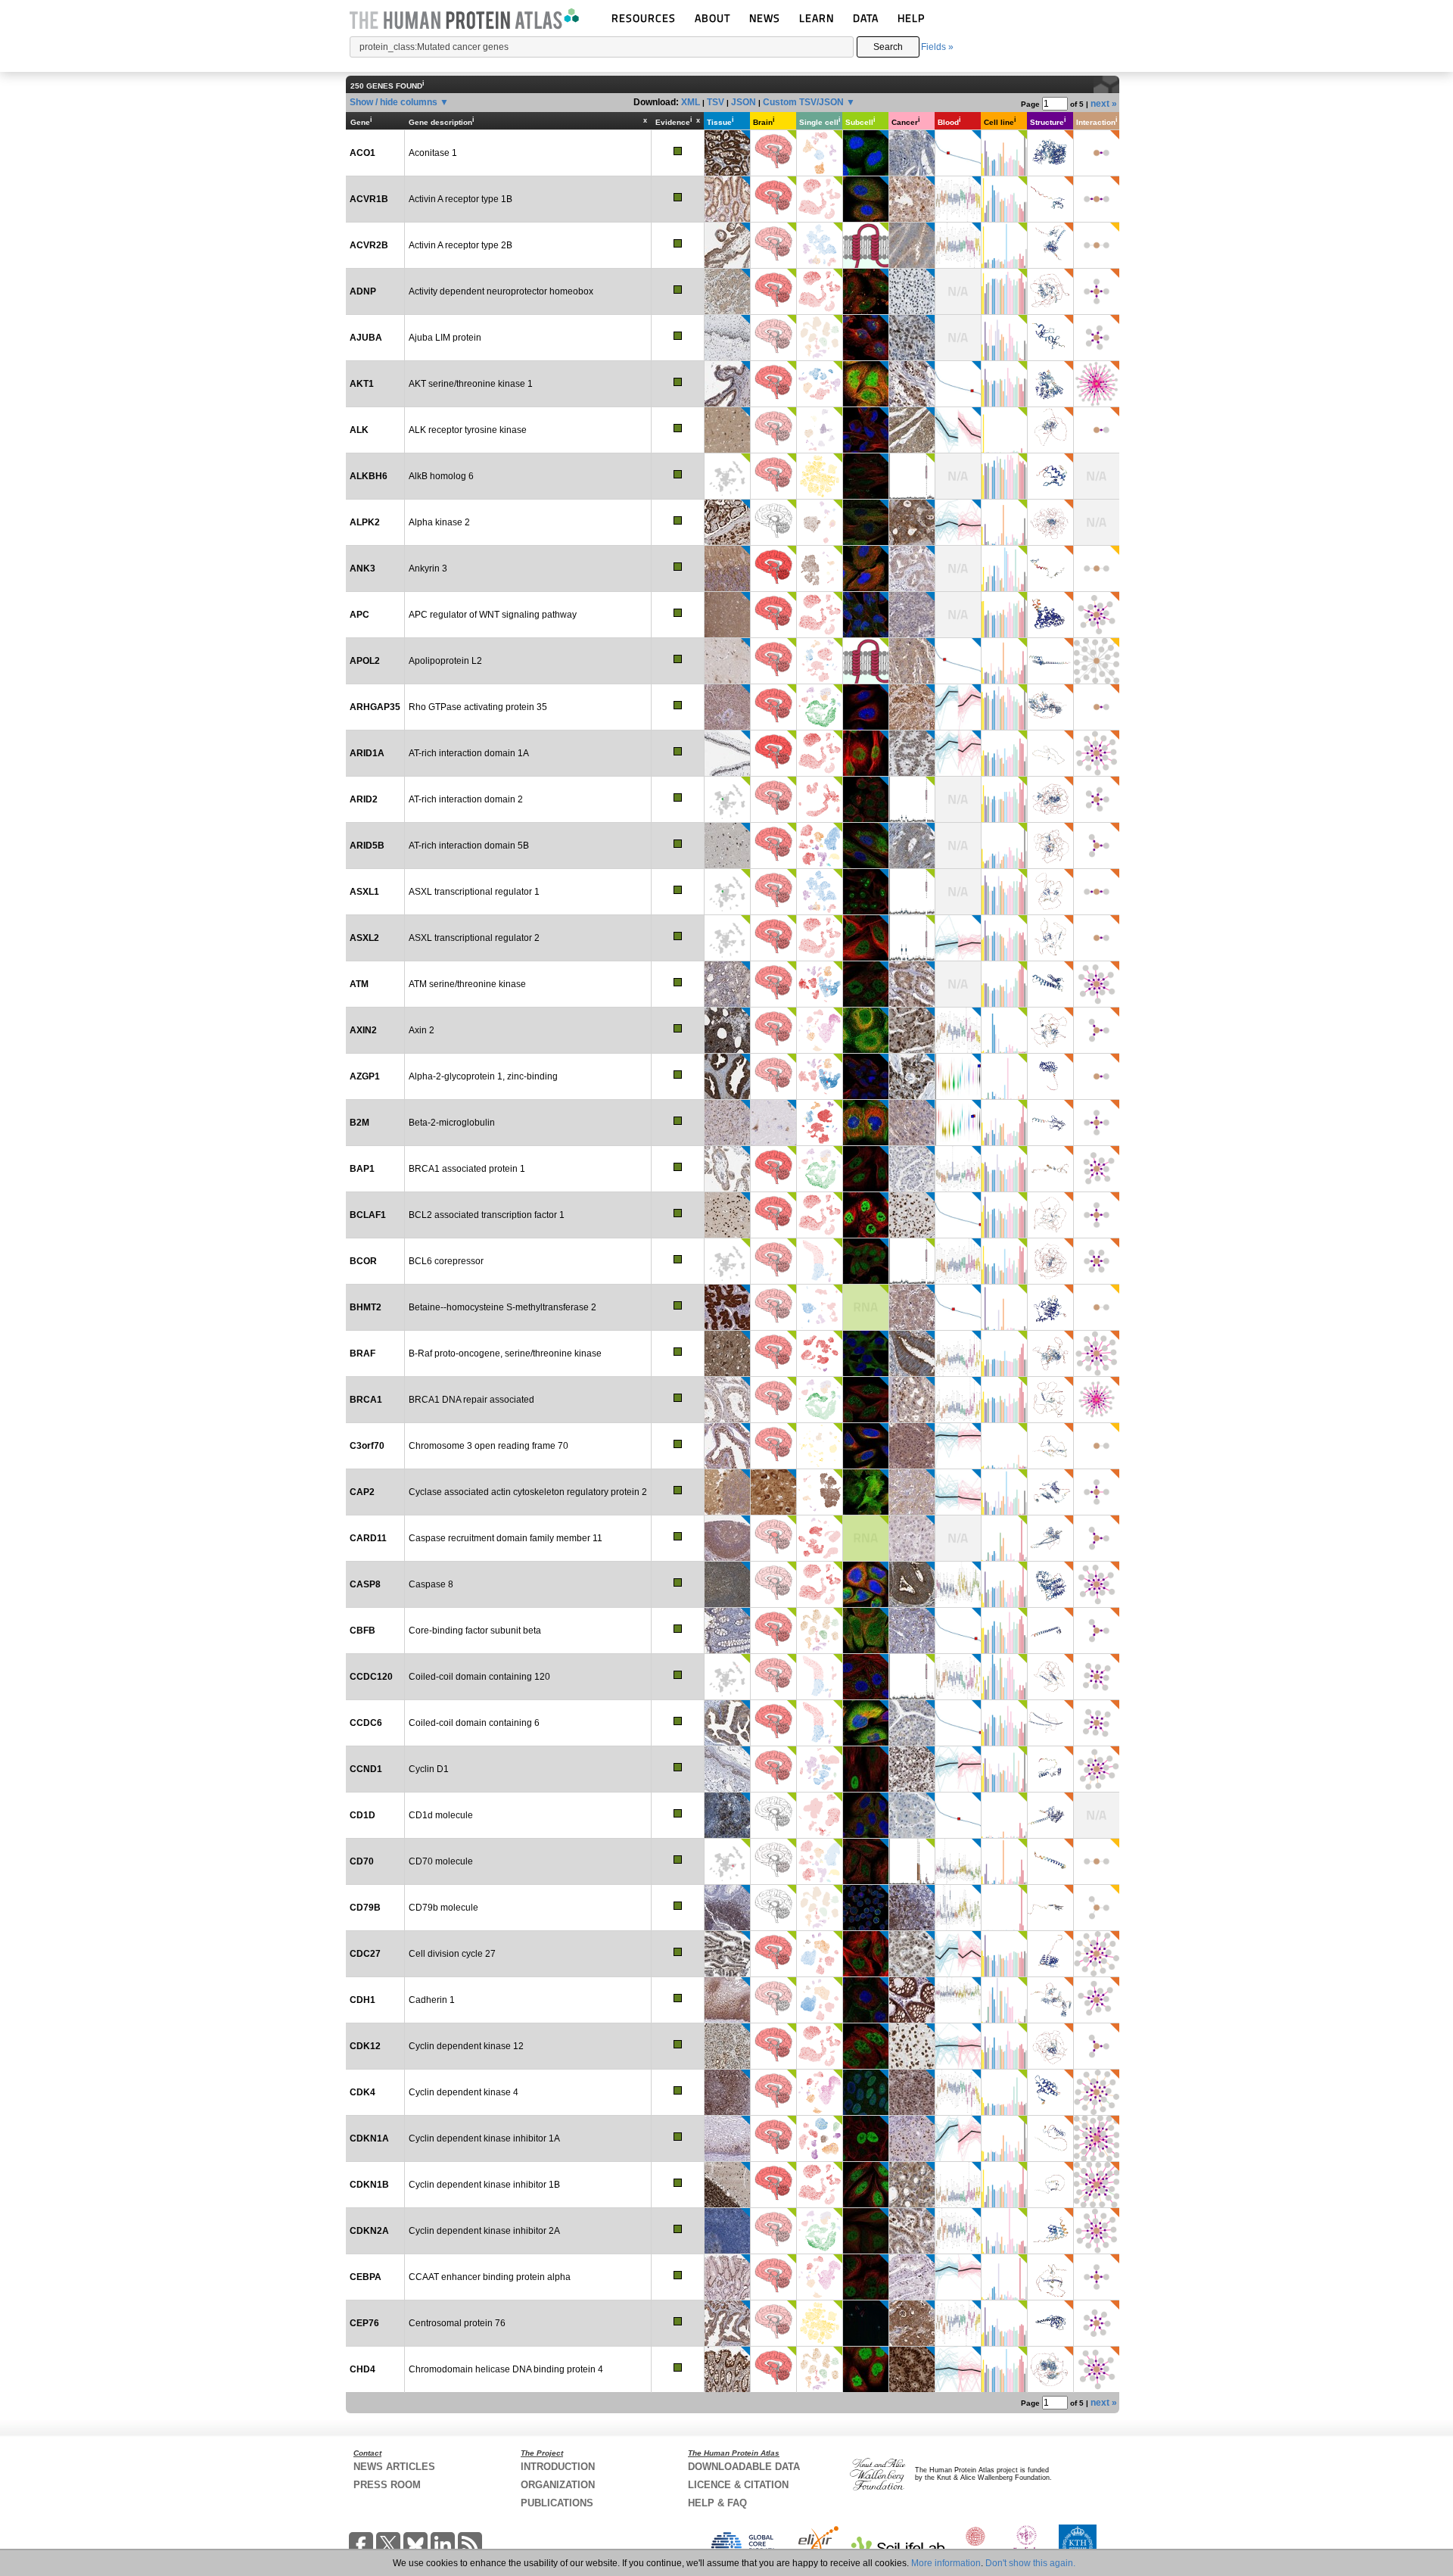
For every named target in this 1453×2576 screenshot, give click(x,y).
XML (691, 102)
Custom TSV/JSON (803, 102)
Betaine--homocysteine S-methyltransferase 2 (502, 1307)
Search (888, 47)
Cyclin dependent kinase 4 (464, 2092)
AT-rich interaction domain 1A (469, 753)
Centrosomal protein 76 (457, 2323)
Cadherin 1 (432, 2000)
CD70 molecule (441, 1861)
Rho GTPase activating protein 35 (478, 707)
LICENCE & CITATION (738, 2485)
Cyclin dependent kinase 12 (466, 2046)
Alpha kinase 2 (439, 522)
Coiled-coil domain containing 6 (474, 1723)
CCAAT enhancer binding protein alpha (490, 2277)
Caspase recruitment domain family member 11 (506, 1538)
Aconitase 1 (433, 153)
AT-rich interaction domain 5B (469, 846)
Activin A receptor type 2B (460, 245)
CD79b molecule (443, 1908)
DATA (866, 18)
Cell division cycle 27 (452, 1954)
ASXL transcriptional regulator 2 (474, 938)
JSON (744, 102)
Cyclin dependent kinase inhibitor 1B (484, 2185)
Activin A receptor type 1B (460, 199)
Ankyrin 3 (428, 568)
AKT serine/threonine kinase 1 (471, 384)
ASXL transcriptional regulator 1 (474, 892)
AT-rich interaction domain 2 (466, 799)
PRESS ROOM (387, 2485)
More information (946, 2563)
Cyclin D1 (429, 1769)
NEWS (765, 18)
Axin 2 (422, 1030)
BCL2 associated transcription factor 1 (487, 1215)
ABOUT (712, 18)
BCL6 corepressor (446, 1261)
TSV (716, 102)
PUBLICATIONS (557, 2503)
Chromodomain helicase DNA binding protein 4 (506, 2369)
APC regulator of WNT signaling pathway (493, 615)
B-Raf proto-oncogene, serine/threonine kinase (505, 1353)
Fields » (937, 47)
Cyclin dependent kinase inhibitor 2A (484, 2231)
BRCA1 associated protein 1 (467, 1169)
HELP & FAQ (717, 2503)
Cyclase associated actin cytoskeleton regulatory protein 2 (528, 1492)
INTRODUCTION (558, 2467)
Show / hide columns (394, 102)
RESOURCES (644, 18)
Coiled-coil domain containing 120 (479, 1677)
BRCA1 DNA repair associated (471, 1400)
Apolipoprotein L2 (445, 661)
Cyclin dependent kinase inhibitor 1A (484, 2138)
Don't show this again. (1030, 2563)
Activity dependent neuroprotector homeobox (501, 291)
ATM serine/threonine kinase (467, 984)
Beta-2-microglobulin (452, 1123)
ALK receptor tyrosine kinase (468, 430)
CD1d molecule (441, 1815)
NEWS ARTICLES (394, 2467)
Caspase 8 (431, 1584)
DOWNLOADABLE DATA (744, 2467)
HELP (911, 18)
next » (1104, 104)
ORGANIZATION (558, 2485)
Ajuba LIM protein (445, 338)
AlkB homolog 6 (441, 476)
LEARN (817, 18)
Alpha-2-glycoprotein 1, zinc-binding (483, 1076)
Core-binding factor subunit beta (475, 1631)
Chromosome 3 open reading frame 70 (488, 1446)
